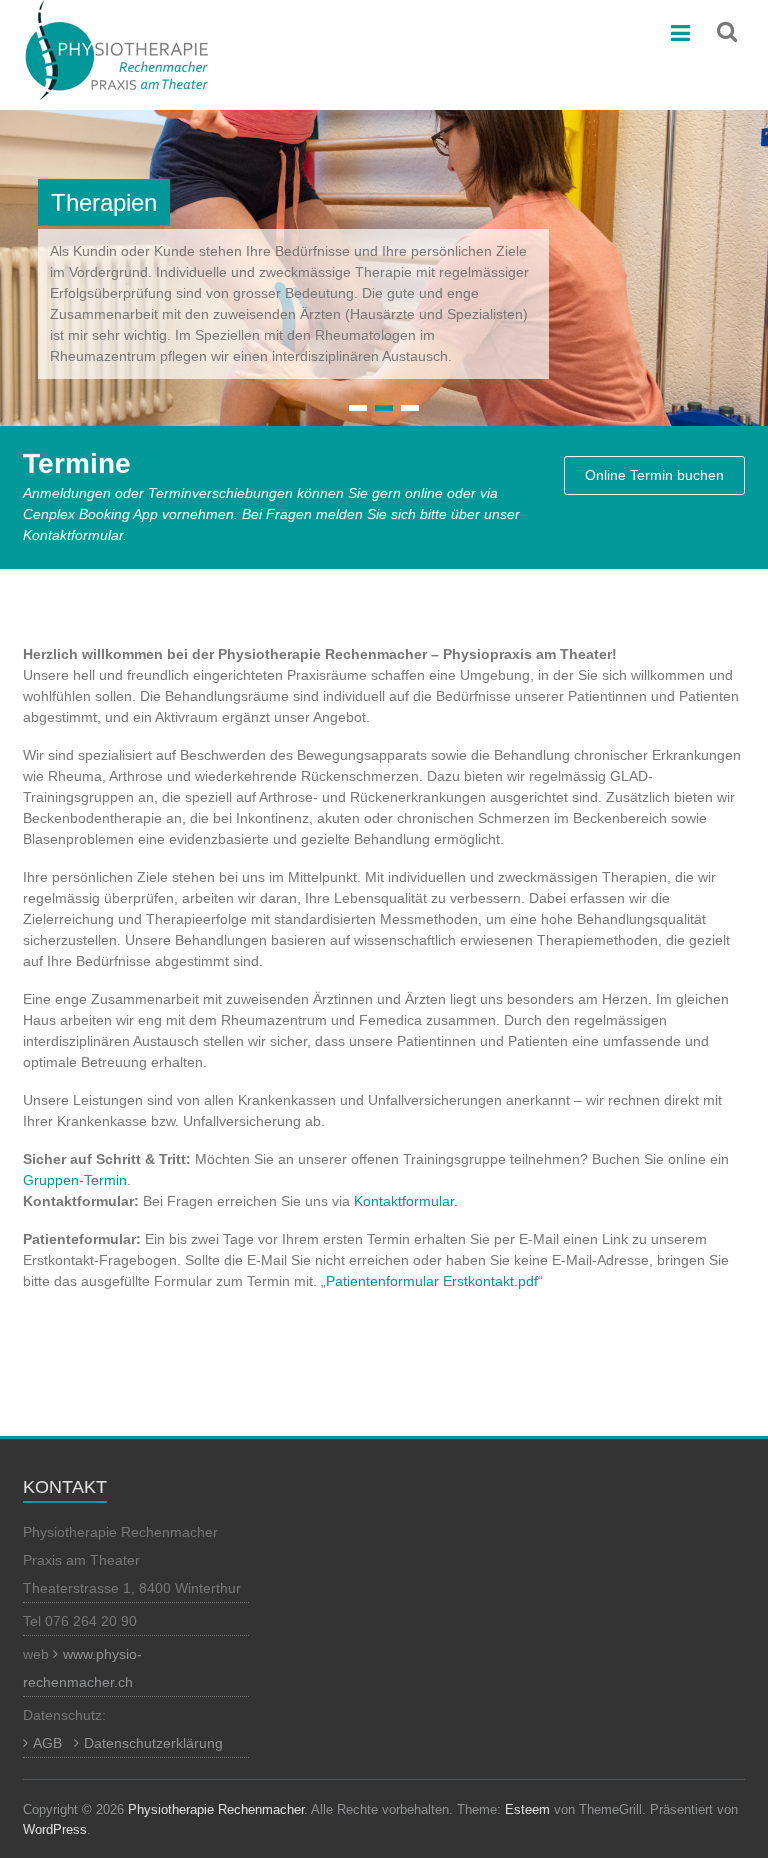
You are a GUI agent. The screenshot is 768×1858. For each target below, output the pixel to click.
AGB (47, 1743)
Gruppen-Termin (75, 1180)
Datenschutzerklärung (153, 1743)
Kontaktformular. (406, 1201)
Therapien (104, 202)
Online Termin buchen (654, 475)
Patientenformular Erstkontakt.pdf (432, 1281)
